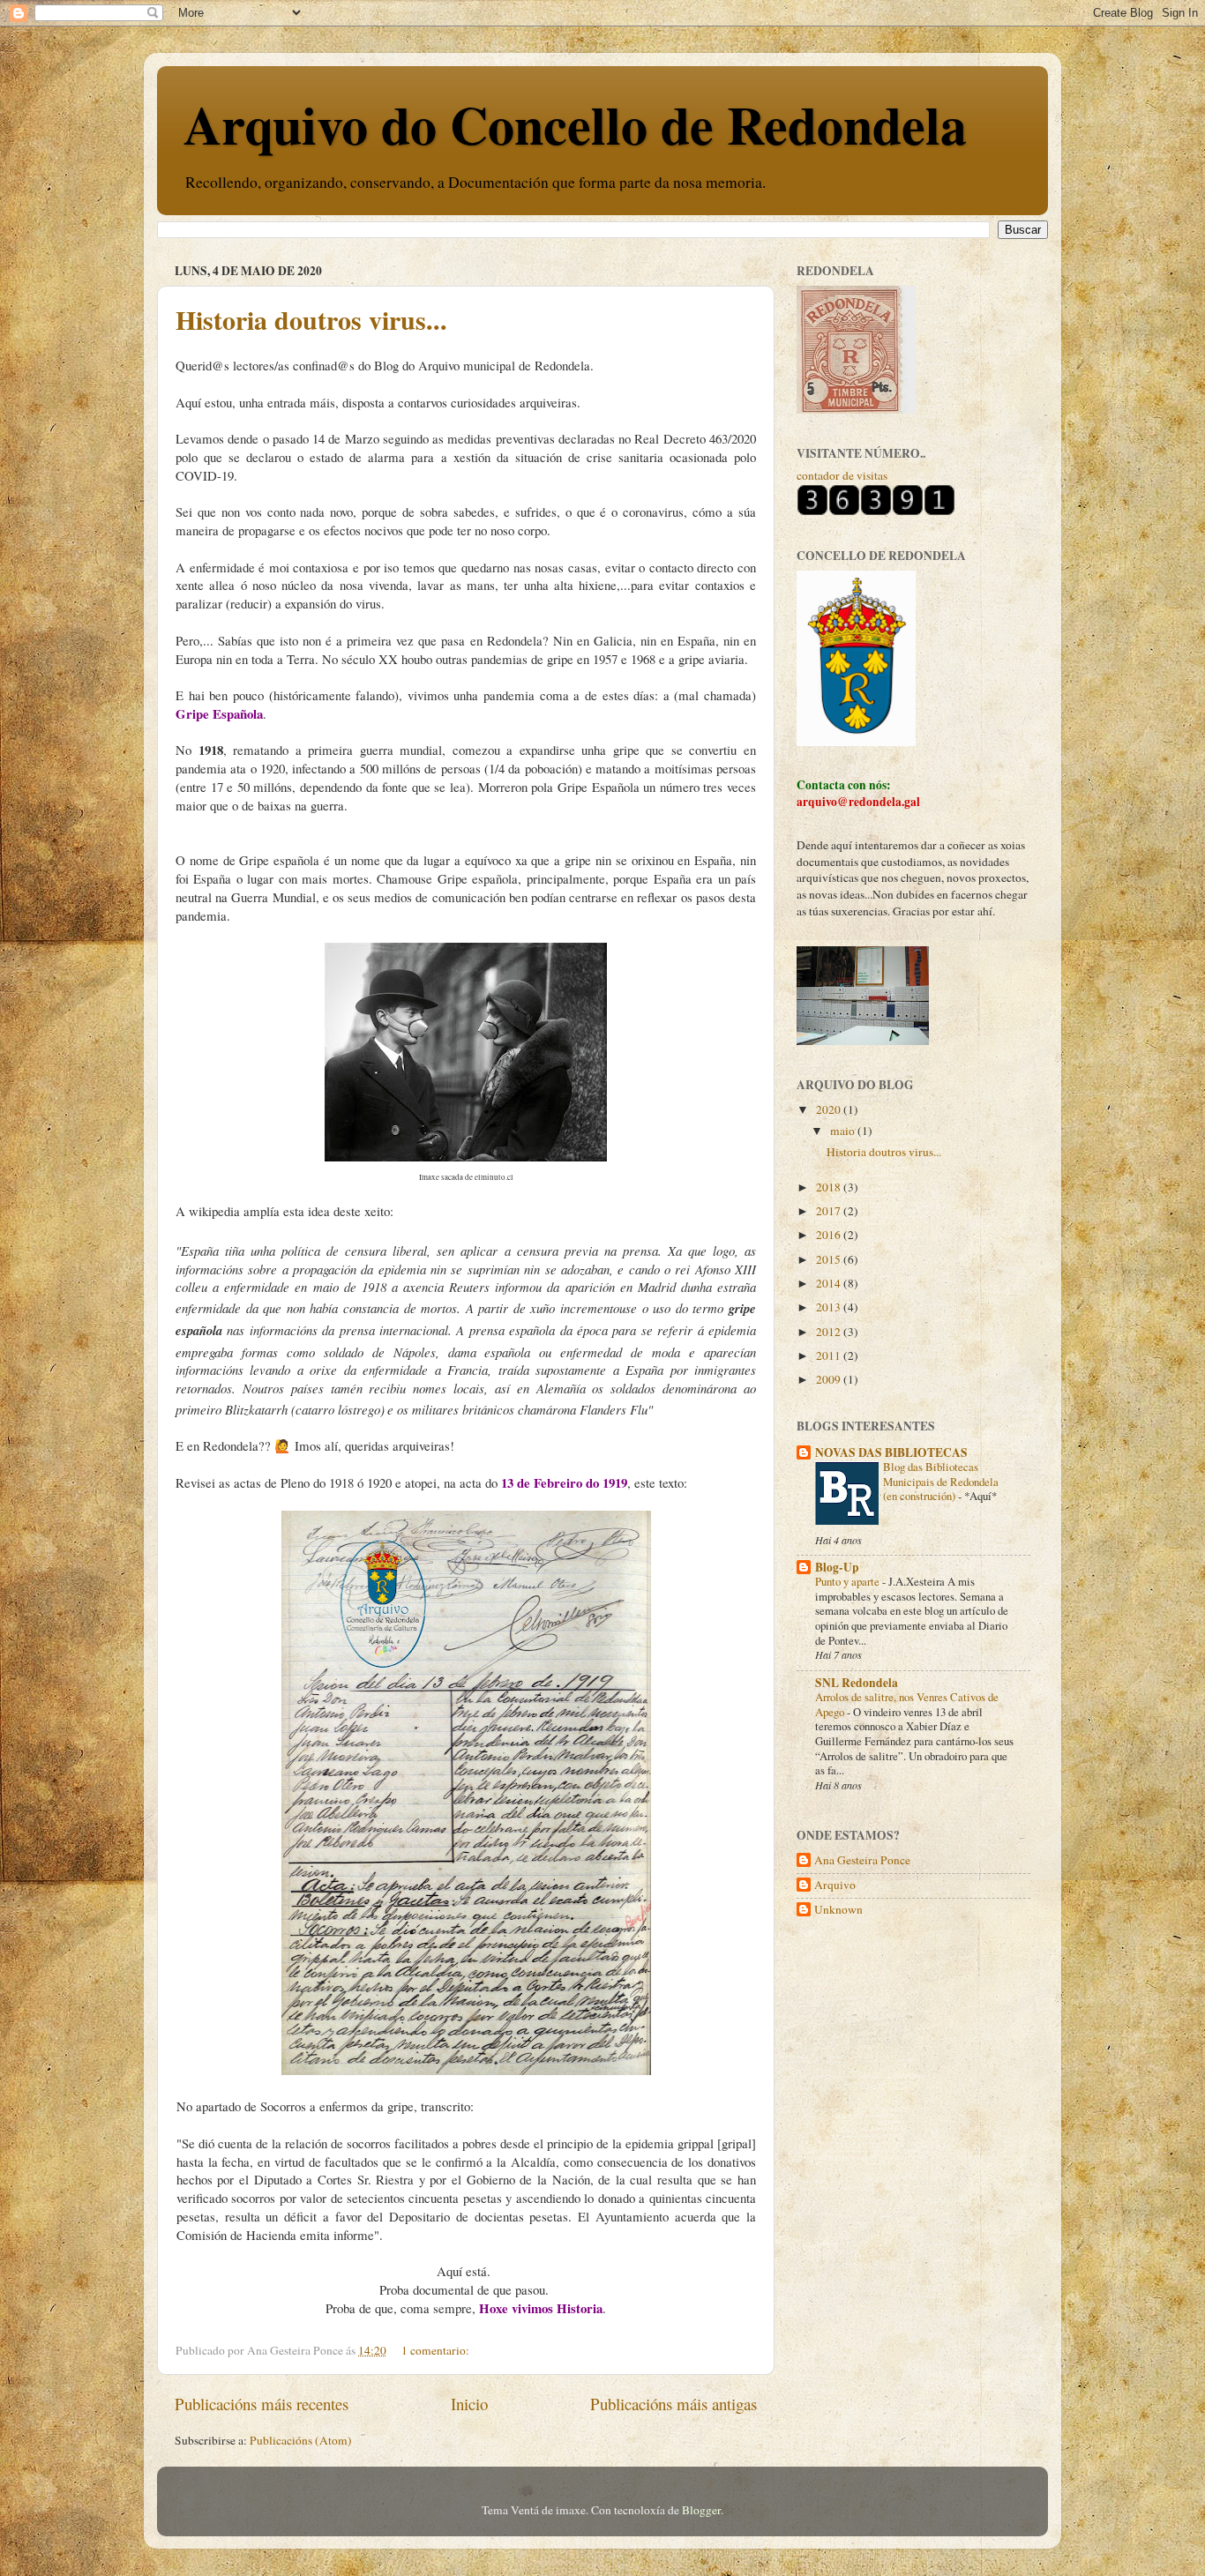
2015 (830, 1259)
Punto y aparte (849, 1581)
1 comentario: (437, 2350)
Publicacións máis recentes (262, 2404)
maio (844, 1131)
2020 (830, 1109)
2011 (830, 1355)
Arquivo (835, 1885)
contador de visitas (842, 475)
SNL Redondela (857, 1683)
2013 (830, 1307)
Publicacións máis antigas (674, 2404)
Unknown (838, 1910)
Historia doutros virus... (311, 319)
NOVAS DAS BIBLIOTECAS (891, 1452)
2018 (830, 1187)
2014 (830, 1283)
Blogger (701, 2510)
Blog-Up (837, 1567)
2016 (830, 1235)
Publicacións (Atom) (301, 2440)
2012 (830, 1332)
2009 (830, 1379)
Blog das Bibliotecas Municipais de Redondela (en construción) (941, 1481)
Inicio (469, 2404)
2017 (830, 1211)
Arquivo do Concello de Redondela (575, 124)
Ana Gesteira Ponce (862, 1860)
